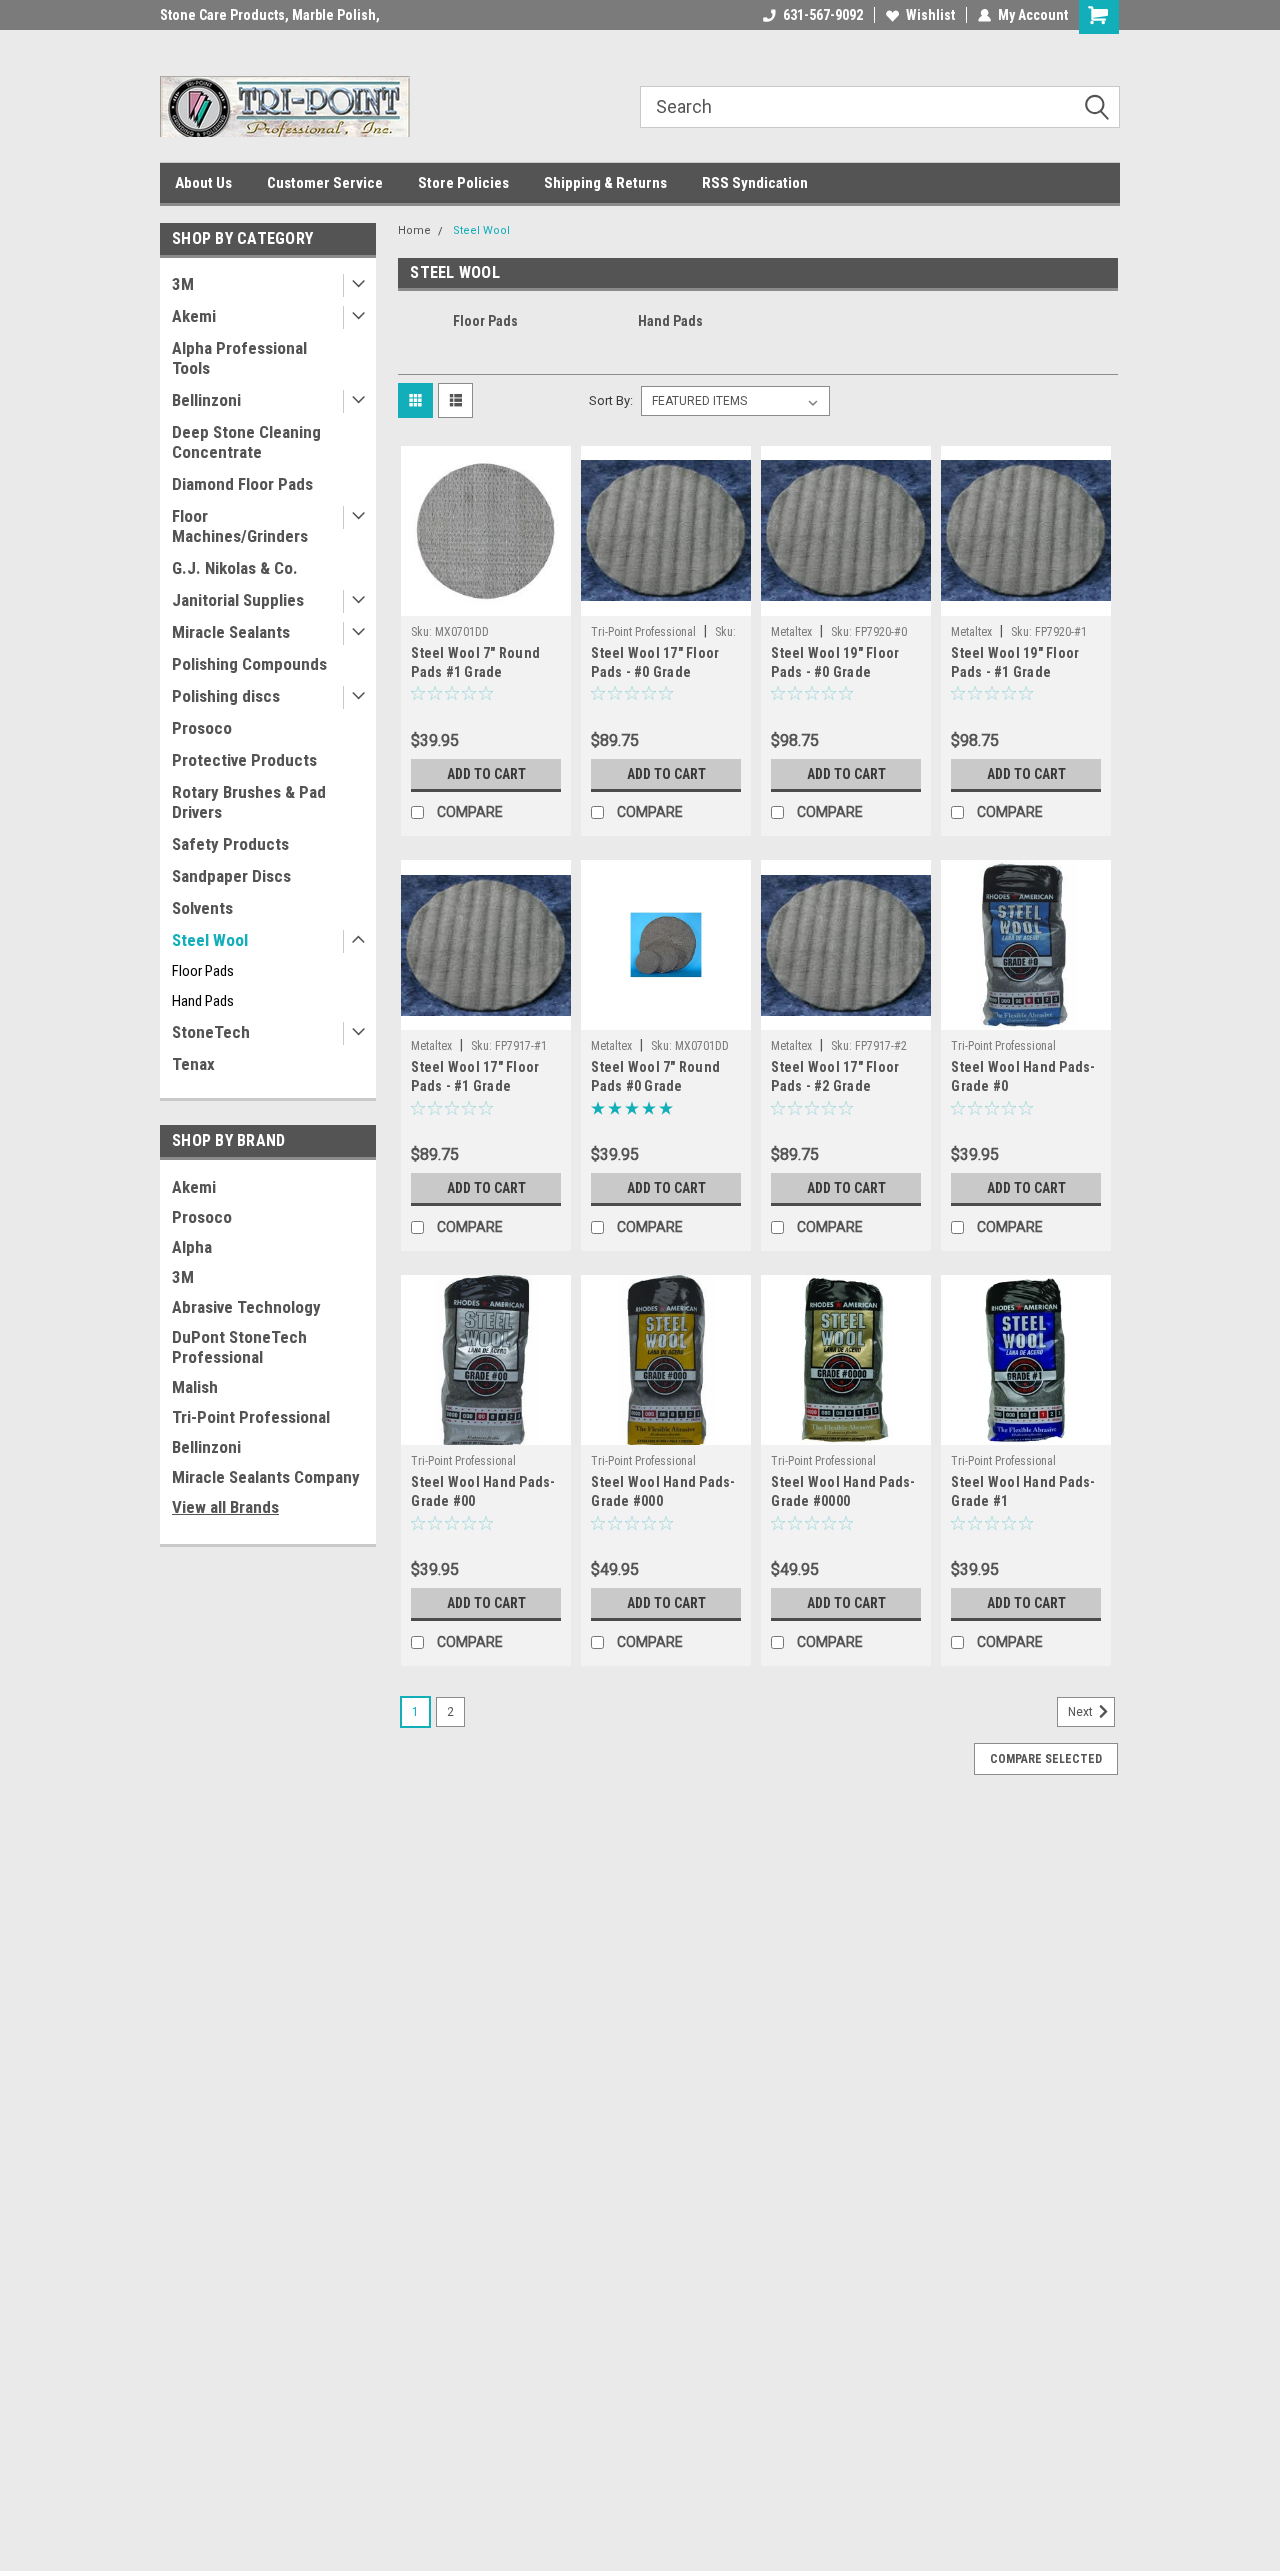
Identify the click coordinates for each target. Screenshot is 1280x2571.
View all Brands (225, 1507)
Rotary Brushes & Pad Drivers (249, 802)
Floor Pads (203, 971)
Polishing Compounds (249, 664)
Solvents (202, 908)
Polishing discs (226, 696)
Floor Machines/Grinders (240, 526)
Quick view (486, 601)
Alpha (192, 1247)
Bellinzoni (206, 400)
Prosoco (202, 728)
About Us (203, 183)
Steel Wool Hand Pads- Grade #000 (663, 1491)
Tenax (193, 1064)
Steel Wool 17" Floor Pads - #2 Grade (835, 1076)
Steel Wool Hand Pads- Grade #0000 (843, 1491)
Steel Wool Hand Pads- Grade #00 (483, 1491)
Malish (195, 1387)
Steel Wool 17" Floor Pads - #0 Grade (655, 662)
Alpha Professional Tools (239, 358)
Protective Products (244, 760)
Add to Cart (486, 774)
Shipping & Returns (605, 183)
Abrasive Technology (246, 1307)
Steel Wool (210, 940)
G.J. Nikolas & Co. (235, 568)
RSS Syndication (755, 183)
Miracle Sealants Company (266, 1477)
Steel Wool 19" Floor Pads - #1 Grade (1015, 662)
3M (183, 284)
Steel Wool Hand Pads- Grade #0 (1023, 1076)
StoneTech (211, 1032)
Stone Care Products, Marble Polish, (270, 15)
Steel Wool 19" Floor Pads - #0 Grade (835, 662)
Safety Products (230, 844)
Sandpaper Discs (231, 876)
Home (414, 230)
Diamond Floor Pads (242, 484)
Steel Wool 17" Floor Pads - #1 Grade (475, 1076)
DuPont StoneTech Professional (239, 1347)
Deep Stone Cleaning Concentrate (246, 442)
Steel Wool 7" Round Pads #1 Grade (475, 662)
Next (1082, 1713)
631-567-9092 (823, 15)
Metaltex (791, 632)
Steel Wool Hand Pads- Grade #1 (1023, 1491)
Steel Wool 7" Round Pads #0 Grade (655, 1076)
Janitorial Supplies (238, 600)
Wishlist (930, 15)
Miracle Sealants (231, 632)
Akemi (194, 316)
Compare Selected (1046, 1759)
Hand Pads (203, 1001)
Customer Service (325, 183)
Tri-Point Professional (251, 1417)
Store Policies (463, 183)
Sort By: (611, 400)
